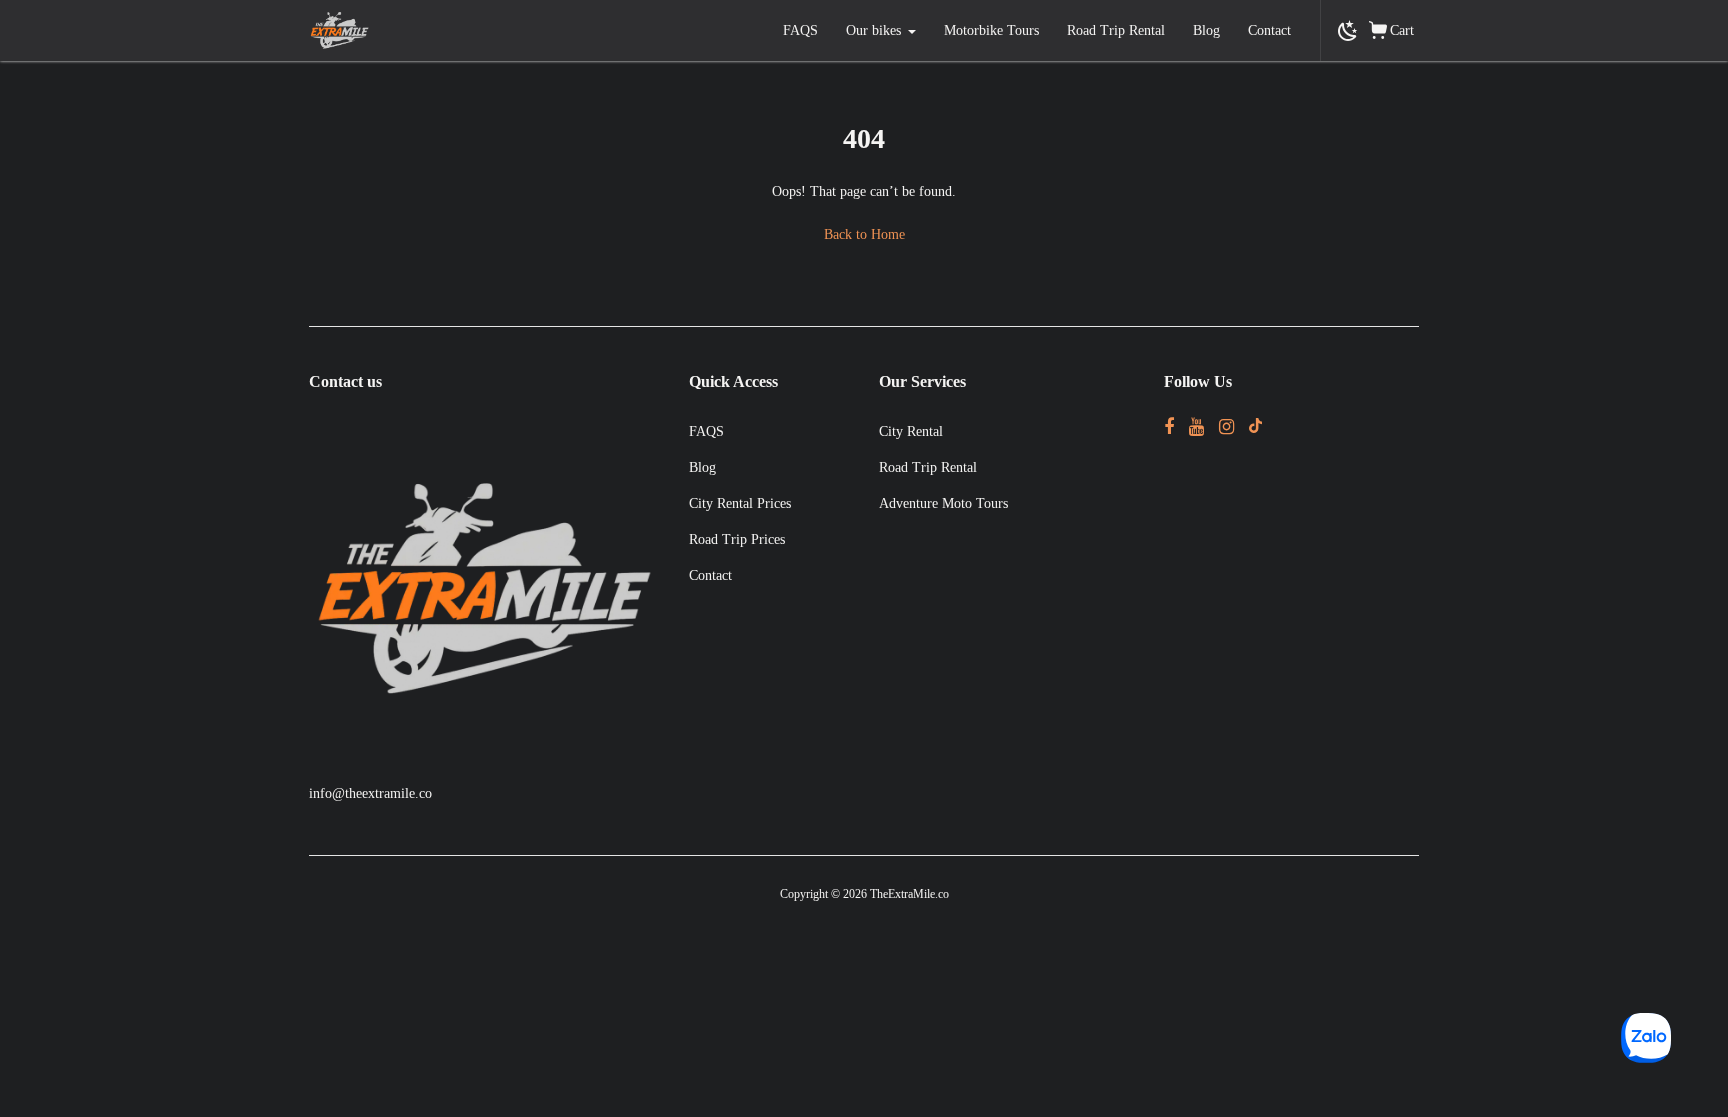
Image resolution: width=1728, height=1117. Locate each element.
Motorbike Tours (991, 30)
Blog (1206, 30)
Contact (1269, 30)
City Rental (911, 431)
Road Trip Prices (737, 539)
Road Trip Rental (1116, 30)
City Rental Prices (740, 503)
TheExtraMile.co (909, 894)
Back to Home (864, 234)
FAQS (800, 30)
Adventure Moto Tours (943, 503)
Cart (1402, 30)
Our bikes (873, 30)
